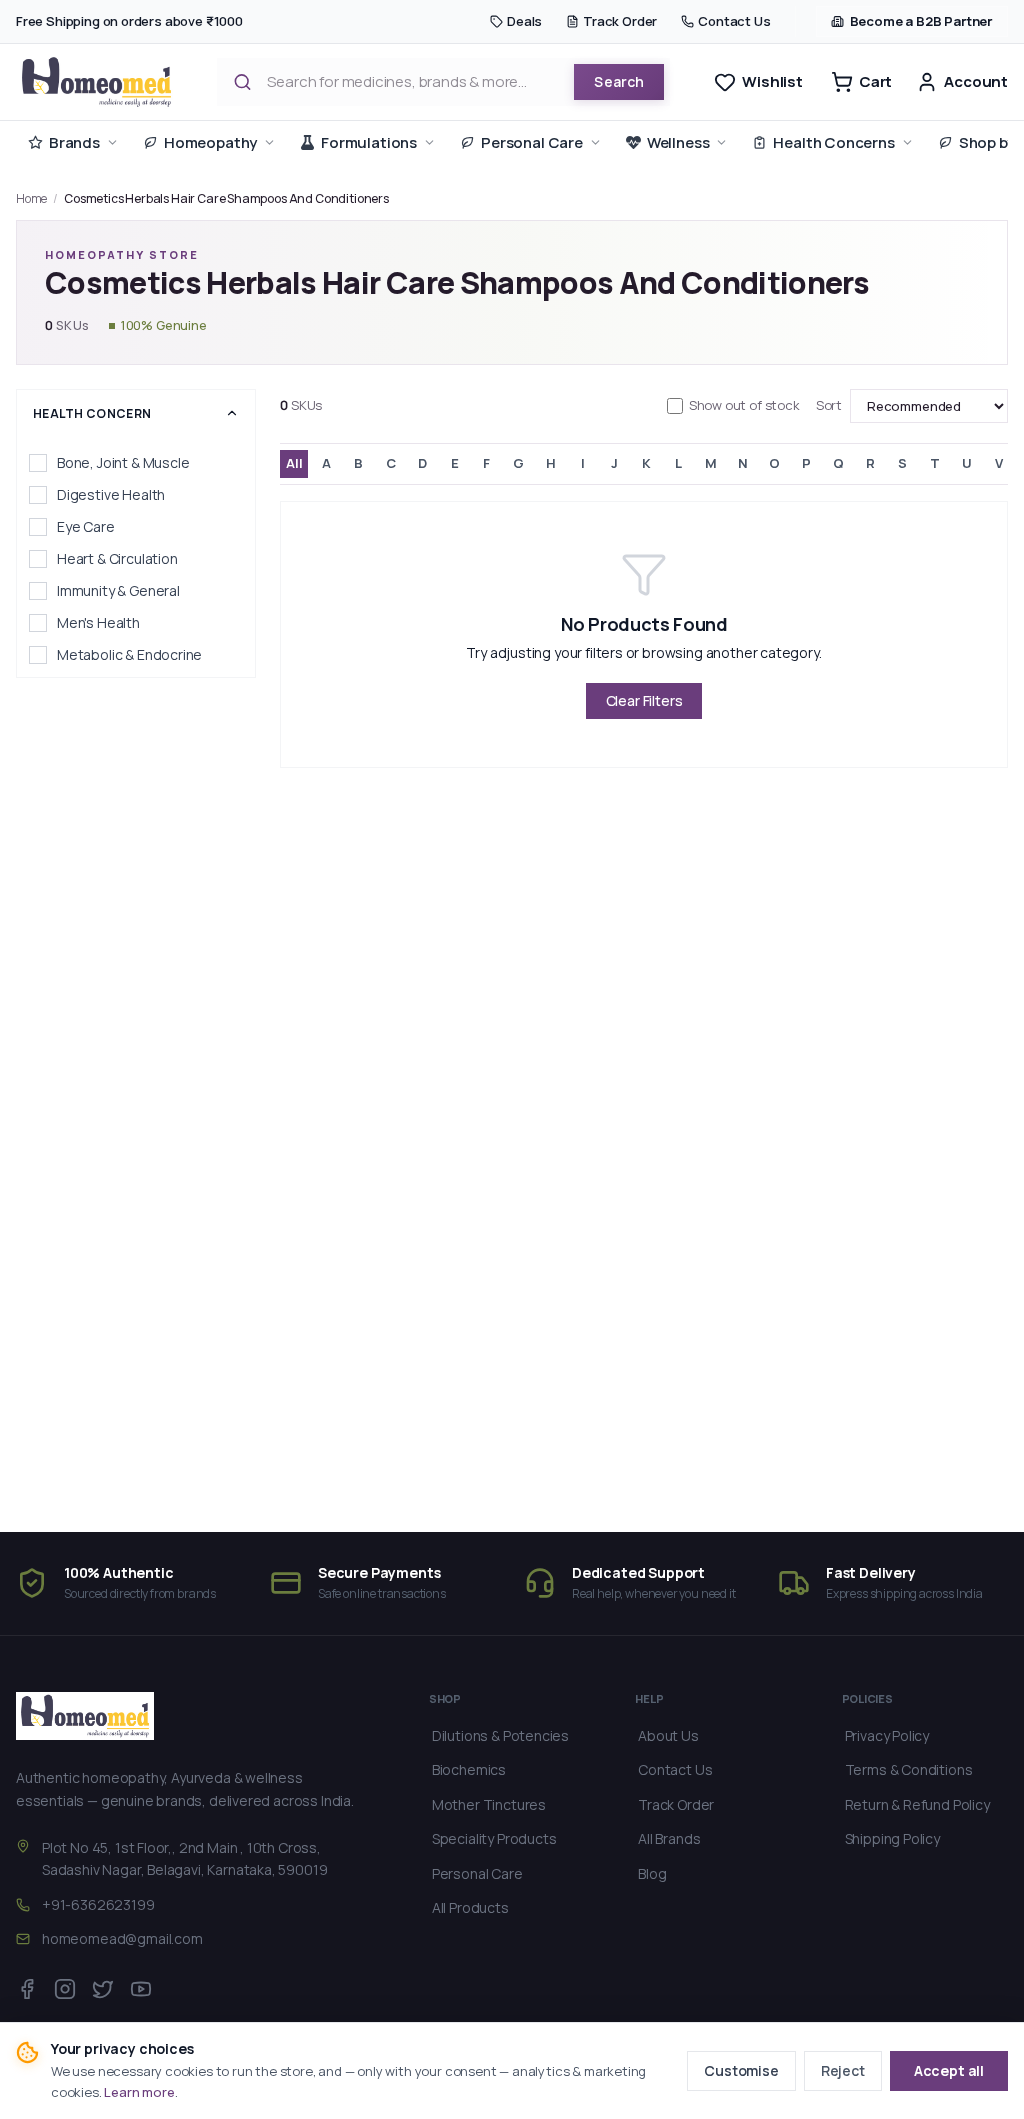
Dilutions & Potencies (500, 1735)
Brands (74, 142)
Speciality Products (494, 1838)
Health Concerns (833, 142)
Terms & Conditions (909, 1769)
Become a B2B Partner (921, 21)
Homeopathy (210, 142)
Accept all (949, 2070)
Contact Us (734, 21)
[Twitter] (103, 1989)
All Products (470, 1907)
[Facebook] (27, 1989)
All (294, 463)
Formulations (369, 142)
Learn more (139, 2092)
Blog (652, 1873)
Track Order (620, 21)
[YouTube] (141, 1989)
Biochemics (469, 1769)
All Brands (669, 1838)
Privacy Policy (887, 1735)
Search (619, 81)
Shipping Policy (892, 1838)
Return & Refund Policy (917, 1804)
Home (31, 198)
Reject (843, 2070)
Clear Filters (644, 700)
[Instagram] (65, 1989)
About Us (668, 1735)
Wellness (678, 142)
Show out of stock (744, 405)
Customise (741, 2070)
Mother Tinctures (489, 1804)
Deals (524, 21)
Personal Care (532, 142)
